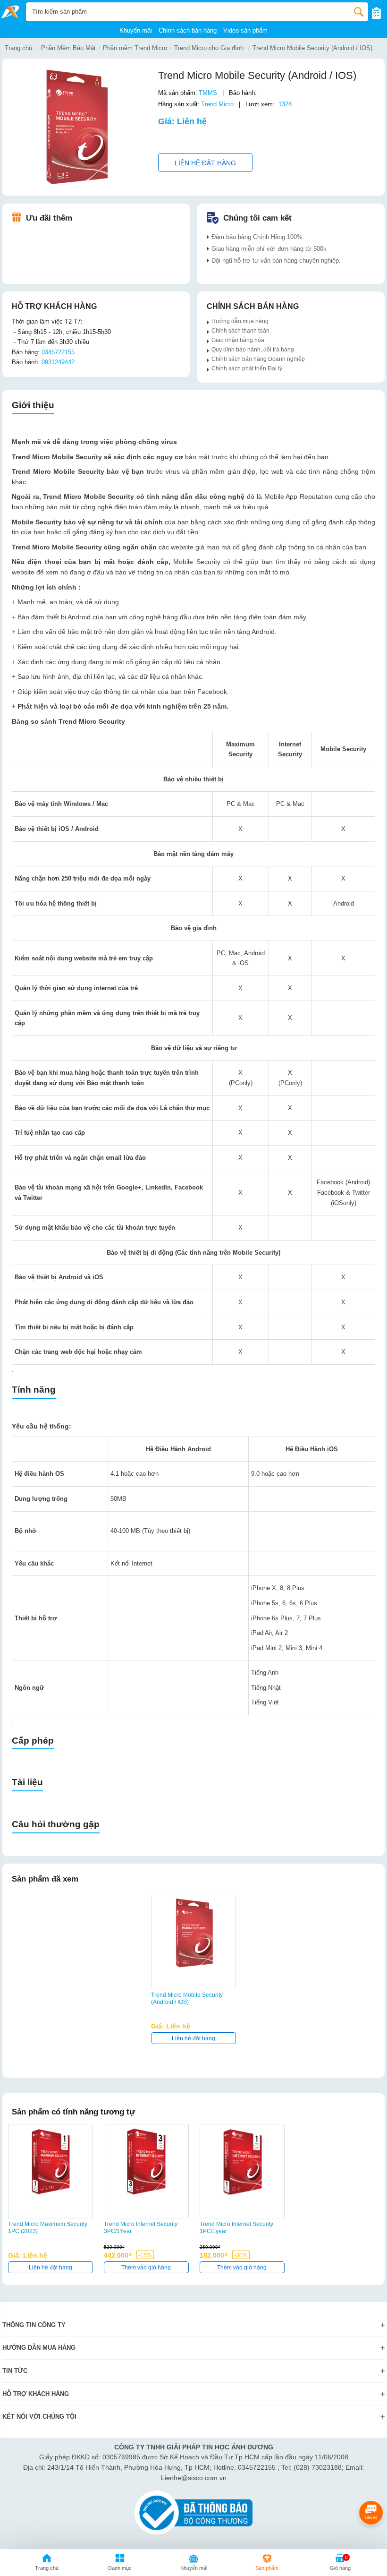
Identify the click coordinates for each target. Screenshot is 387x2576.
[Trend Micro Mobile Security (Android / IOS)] (193, 1933)
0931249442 (58, 362)
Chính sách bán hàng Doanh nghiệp (258, 359)
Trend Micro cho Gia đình (209, 48)
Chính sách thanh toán (240, 330)
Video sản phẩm (245, 30)
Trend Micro (217, 104)
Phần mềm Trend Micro (135, 48)
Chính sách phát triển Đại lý (247, 368)
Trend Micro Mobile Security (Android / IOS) (312, 48)
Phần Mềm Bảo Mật (68, 48)
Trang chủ (18, 48)
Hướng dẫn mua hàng (241, 321)
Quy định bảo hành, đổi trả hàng (253, 349)
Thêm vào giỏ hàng (146, 2268)
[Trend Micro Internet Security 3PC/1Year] (146, 2162)
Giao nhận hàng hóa (238, 340)
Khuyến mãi (136, 30)
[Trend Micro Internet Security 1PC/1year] (242, 2162)
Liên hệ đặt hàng (205, 163)
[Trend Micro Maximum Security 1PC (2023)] (50, 2162)
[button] (120, 2564)
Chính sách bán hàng (188, 30)
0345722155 (58, 352)
